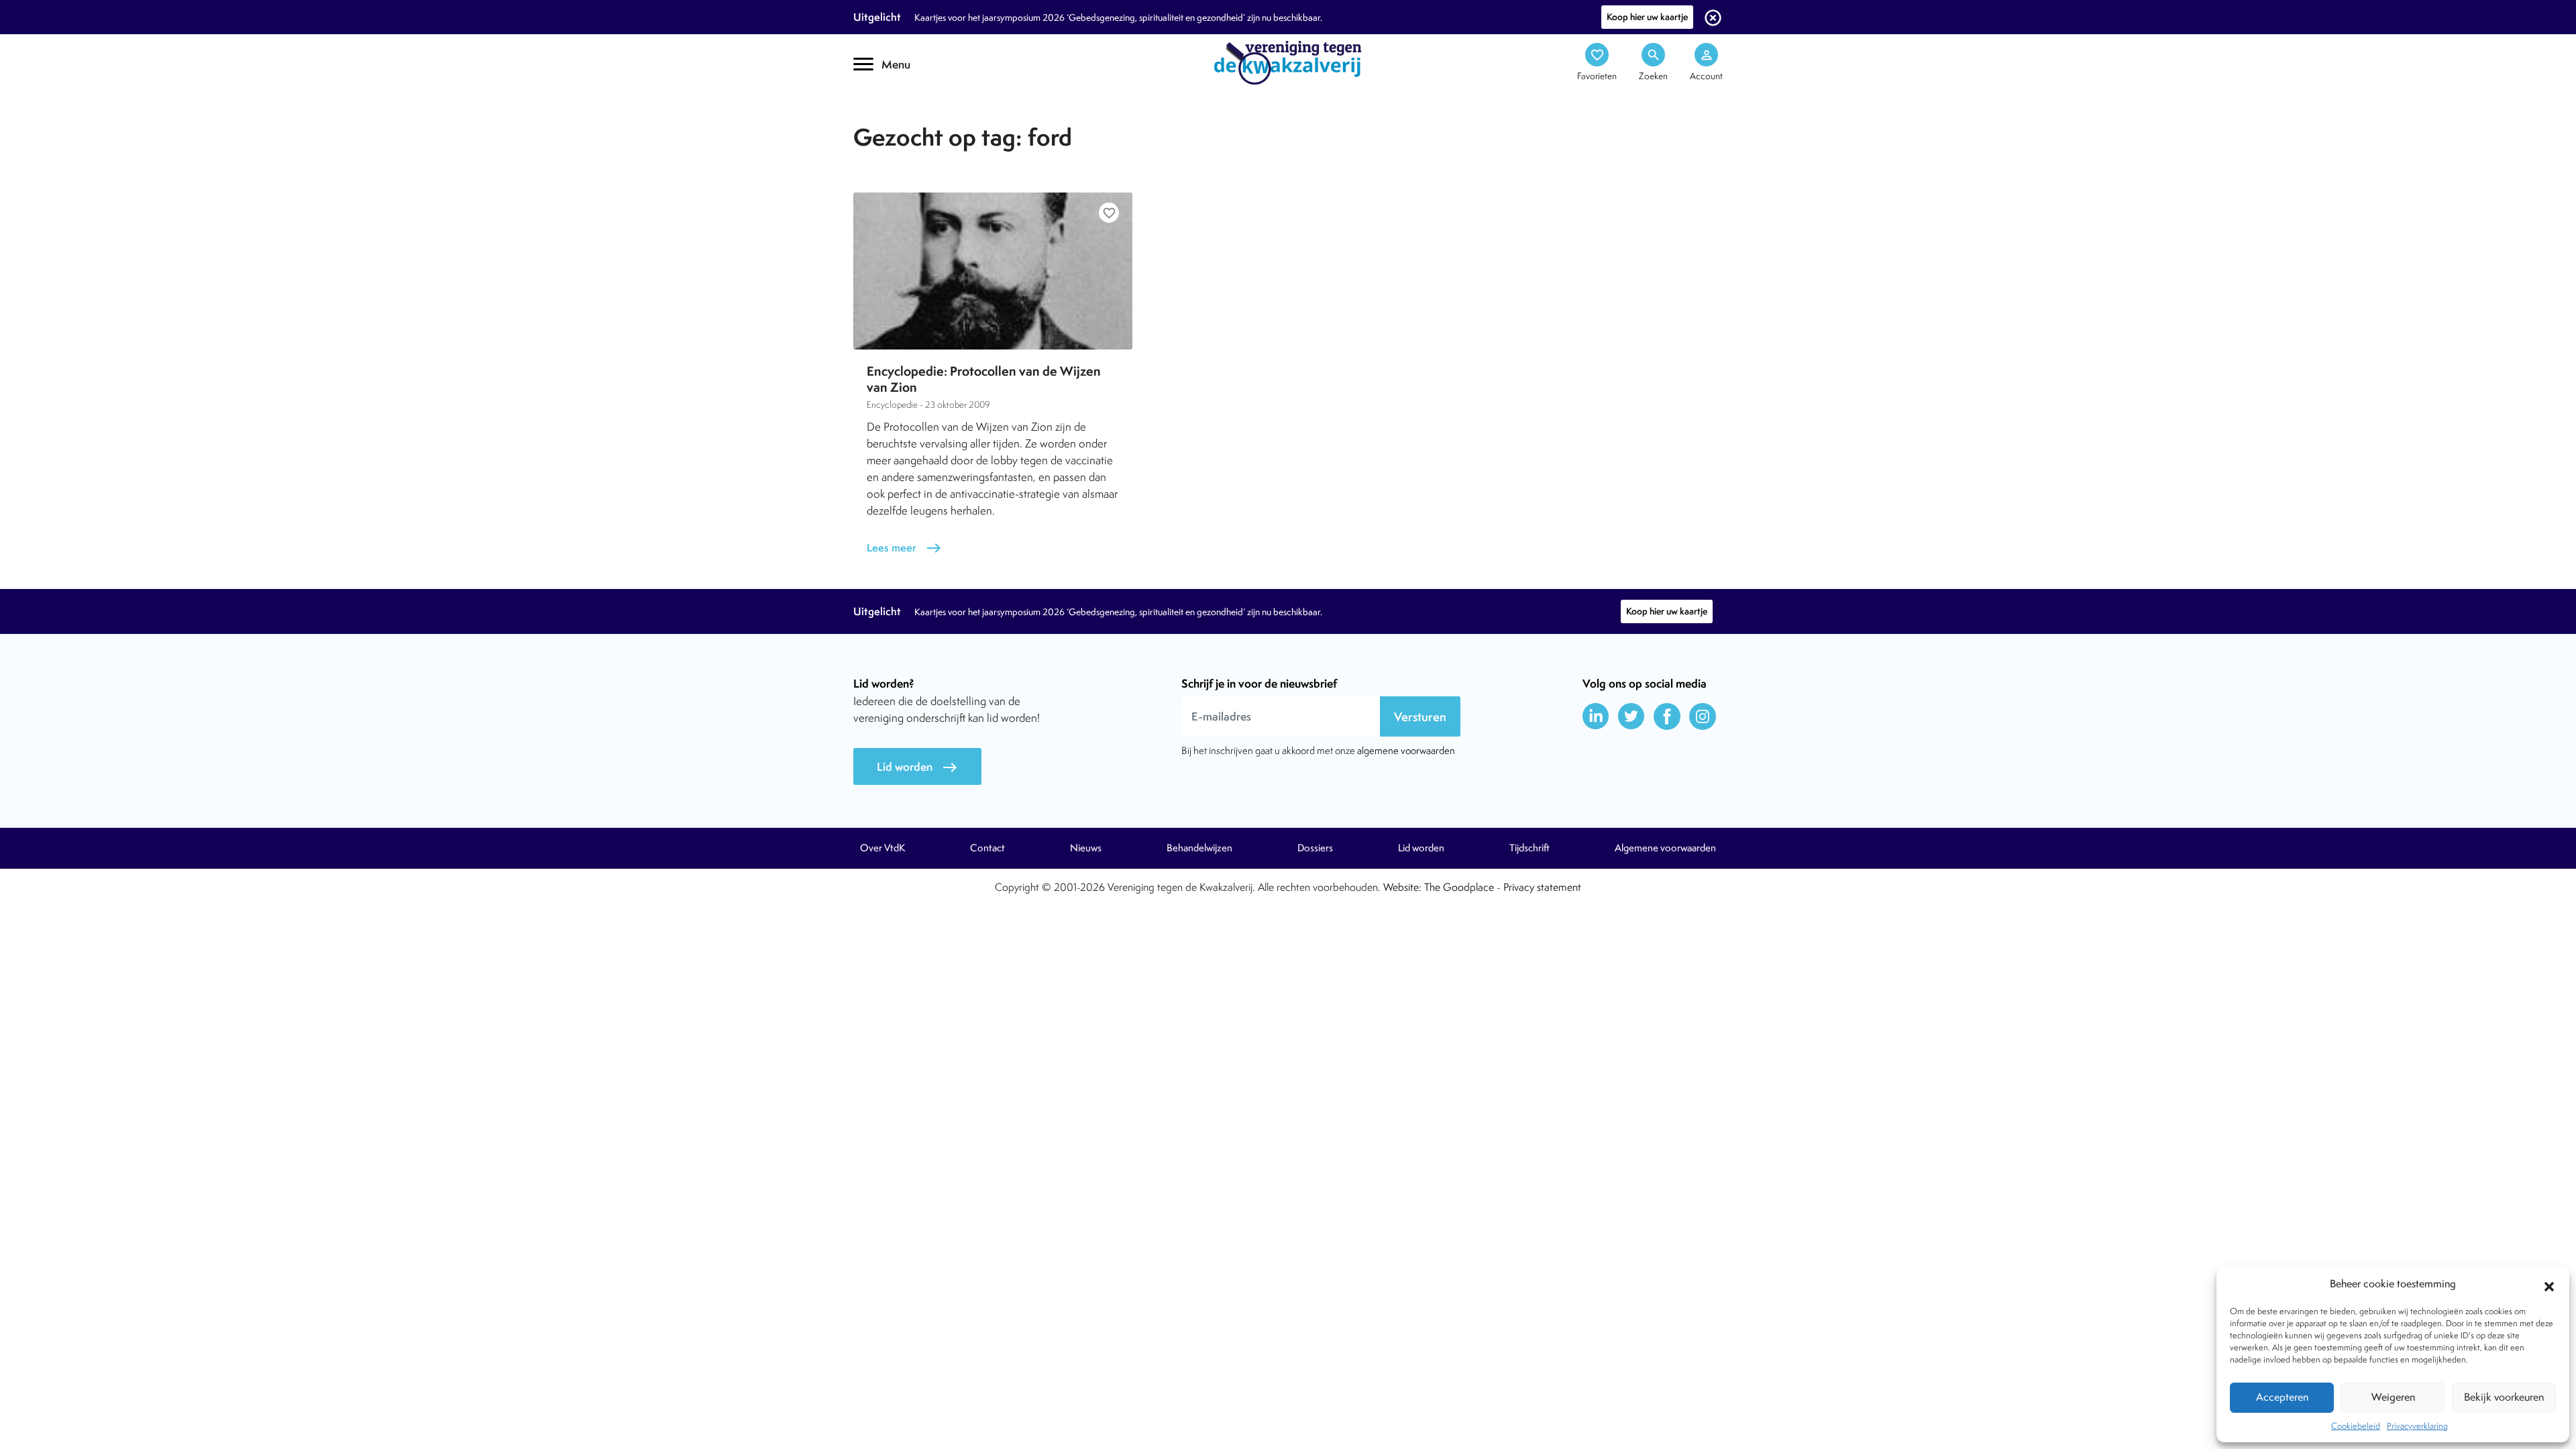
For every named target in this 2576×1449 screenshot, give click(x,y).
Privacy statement (1542, 887)
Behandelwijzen (1199, 848)
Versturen (1420, 717)
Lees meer (904, 548)
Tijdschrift (899, 118)
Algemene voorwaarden (1665, 848)
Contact (987, 848)
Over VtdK (882, 848)
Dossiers (1315, 848)
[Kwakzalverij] (1288, 62)
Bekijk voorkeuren (2504, 1397)
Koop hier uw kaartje (1647, 17)
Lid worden (917, 767)
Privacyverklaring (2417, 1426)
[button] (2549, 1285)
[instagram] (1703, 716)
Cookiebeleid (2356, 1426)
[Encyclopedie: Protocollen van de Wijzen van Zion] (993, 271)
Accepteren (2282, 1397)
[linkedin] (1596, 716)
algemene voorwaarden (1406, 750)
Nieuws (1086, 848)
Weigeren (2393, 1397)
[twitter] (1631, 716)
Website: (1402, 887)
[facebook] (1667, 716)
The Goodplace (1459, 887)
